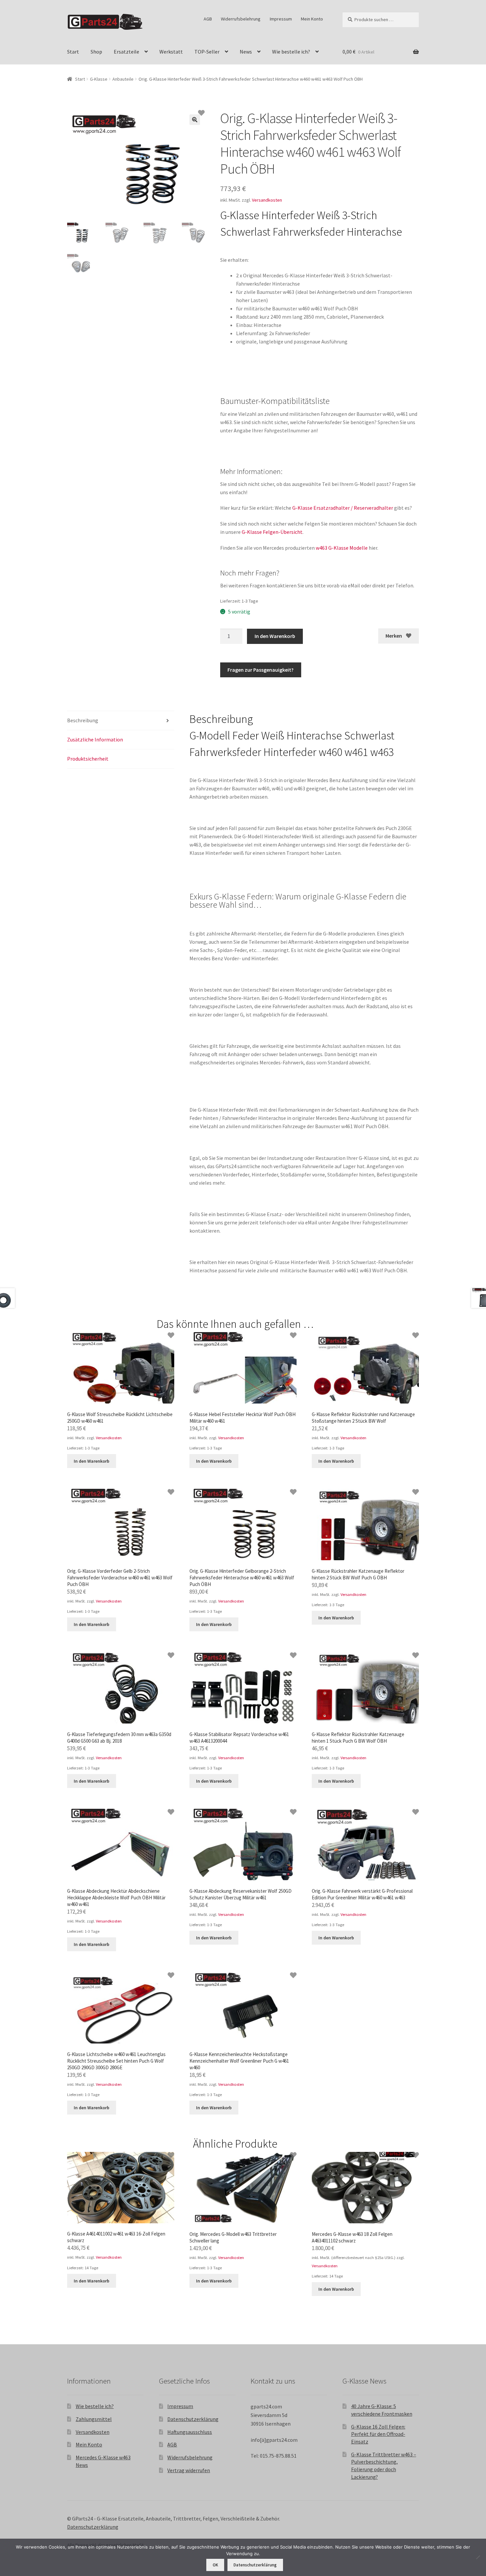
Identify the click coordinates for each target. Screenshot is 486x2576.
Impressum (281, 19)
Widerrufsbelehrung (241, 19)
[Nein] (478, 2557)
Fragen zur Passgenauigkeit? (261, 670)
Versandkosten (267, 200)
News (246, 52)
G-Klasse (99, 79)
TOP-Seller (207, 52)
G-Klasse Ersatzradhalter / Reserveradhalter (343, 508)
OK (215, 2565)
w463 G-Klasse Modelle (342, 548)
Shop (96, 52)
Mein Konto (312, 19)
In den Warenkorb (275, 636)
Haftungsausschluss (190, 2432)
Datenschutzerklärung (193, 2419)
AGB (208, 19)
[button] (195, 120)
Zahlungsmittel (94, 2419)
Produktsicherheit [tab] (88, 759)
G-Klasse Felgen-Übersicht (272, 532)
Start (73, 52)
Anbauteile (123, 79)
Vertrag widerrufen (189, 2470)
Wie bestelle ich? (291, 52)
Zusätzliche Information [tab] (95, 739)
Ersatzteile (126, 52)
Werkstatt (171, 52)
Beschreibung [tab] (83, 720)
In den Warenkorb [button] (92, 1461)
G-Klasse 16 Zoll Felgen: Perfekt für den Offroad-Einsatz (378, 2434)
